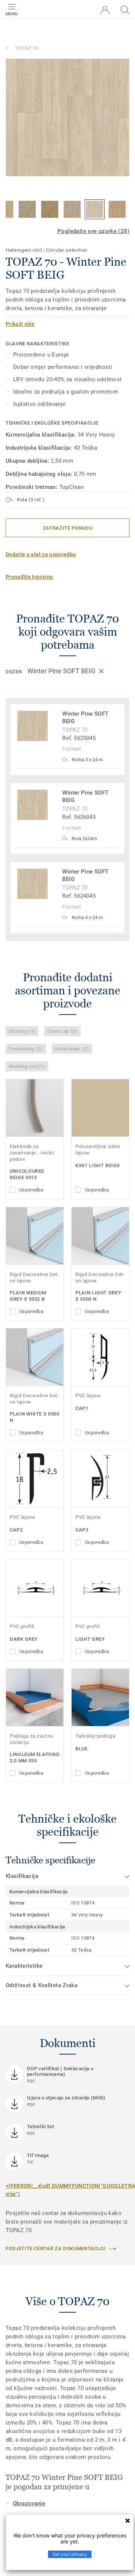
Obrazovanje (29, 2503)
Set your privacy (70, 2554)
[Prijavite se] (105, 10)
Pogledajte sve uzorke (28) (93, 231)
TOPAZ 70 (27, 48)
